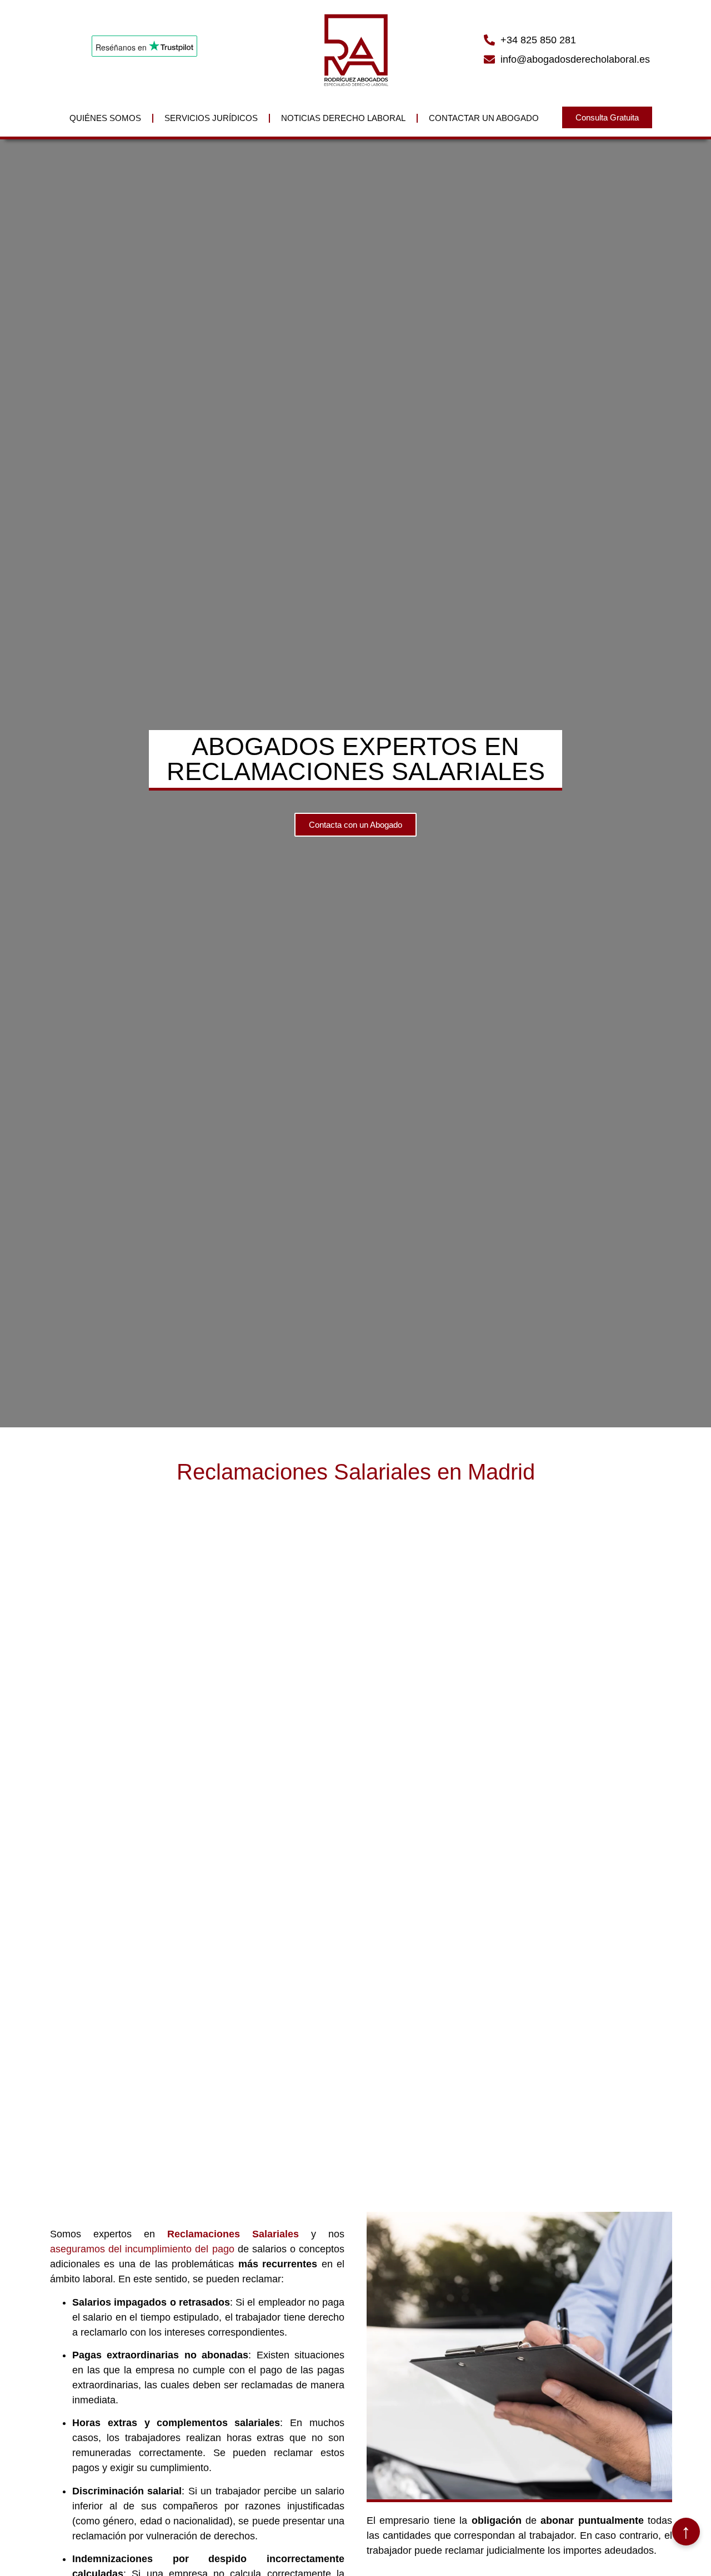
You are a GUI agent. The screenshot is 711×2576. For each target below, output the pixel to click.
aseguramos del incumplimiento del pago (142, 2249)
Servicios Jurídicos (211, 118)
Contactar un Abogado (484, 118)
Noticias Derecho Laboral (343, 118)
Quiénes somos (105, 118)
